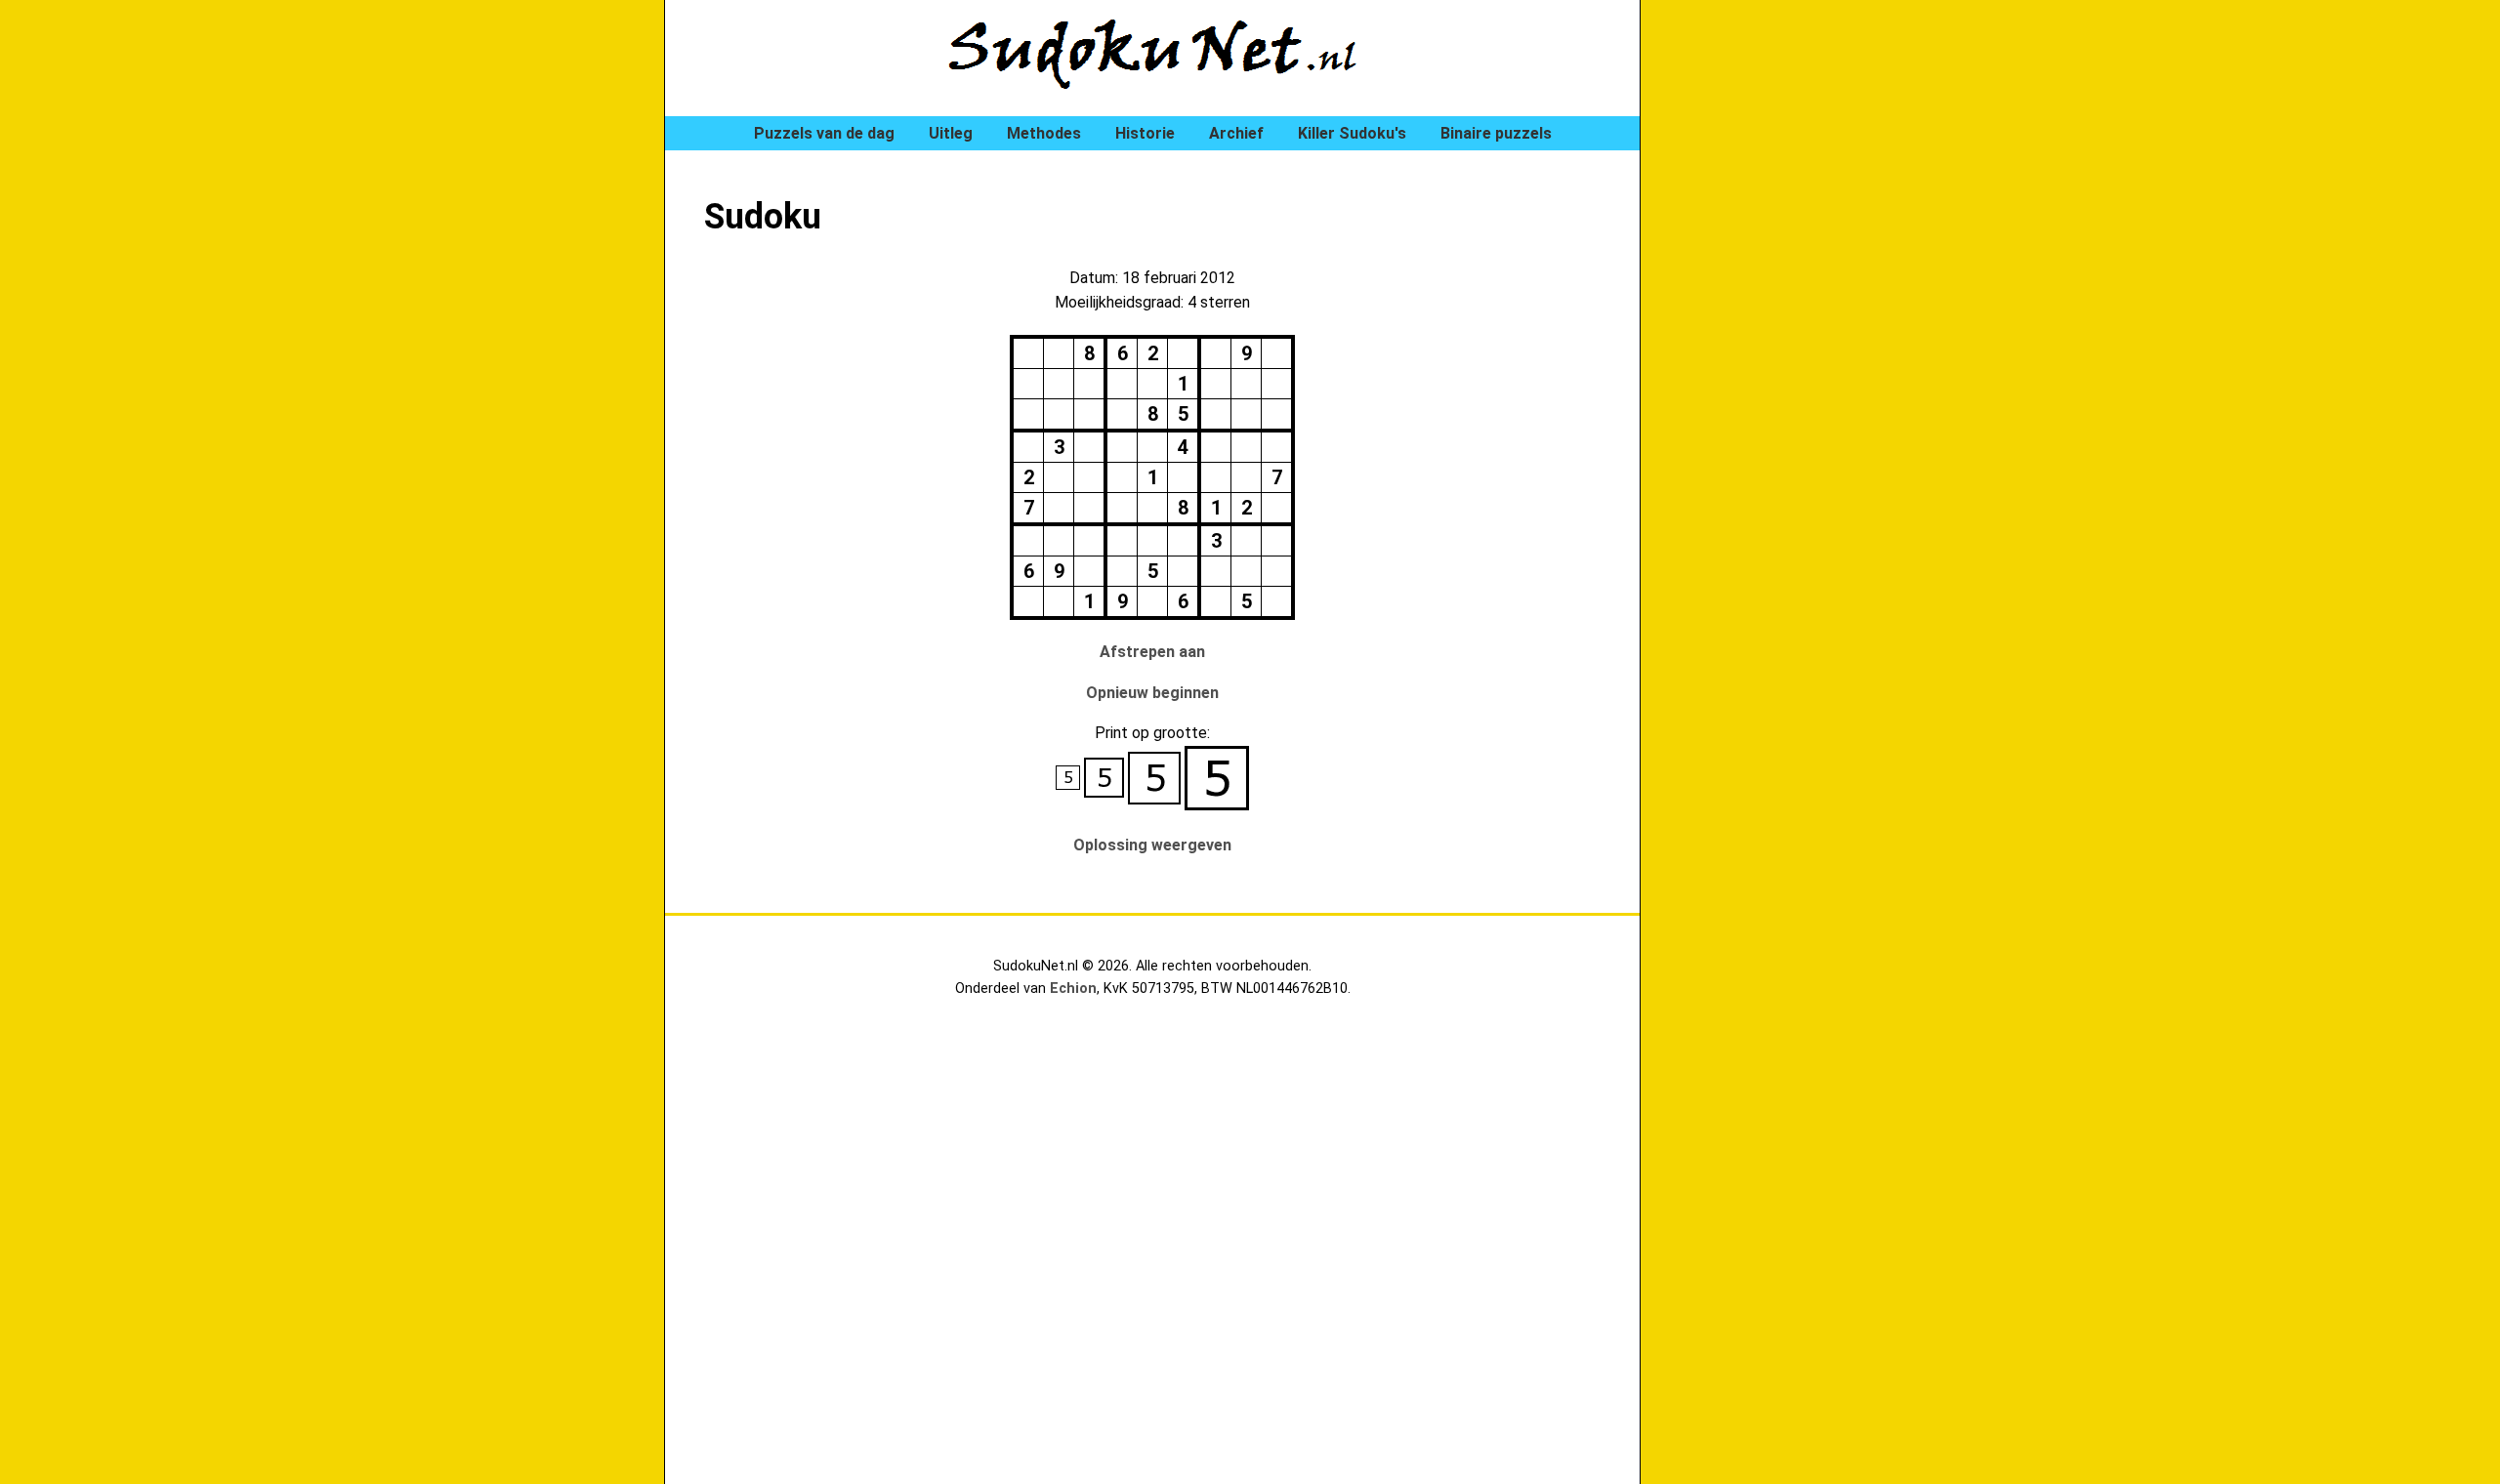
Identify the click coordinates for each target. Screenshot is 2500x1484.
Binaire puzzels (1496, 133)
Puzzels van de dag (824, 133)
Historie (1145, 133)
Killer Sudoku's (1352, 133)
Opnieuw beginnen (1152, 693)
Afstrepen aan (1152, 652)
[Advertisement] (1758, 332)
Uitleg (951, 133)
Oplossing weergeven (1152, 845)
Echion (1073, 989)
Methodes (1044, 133)
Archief (1236, 133)
